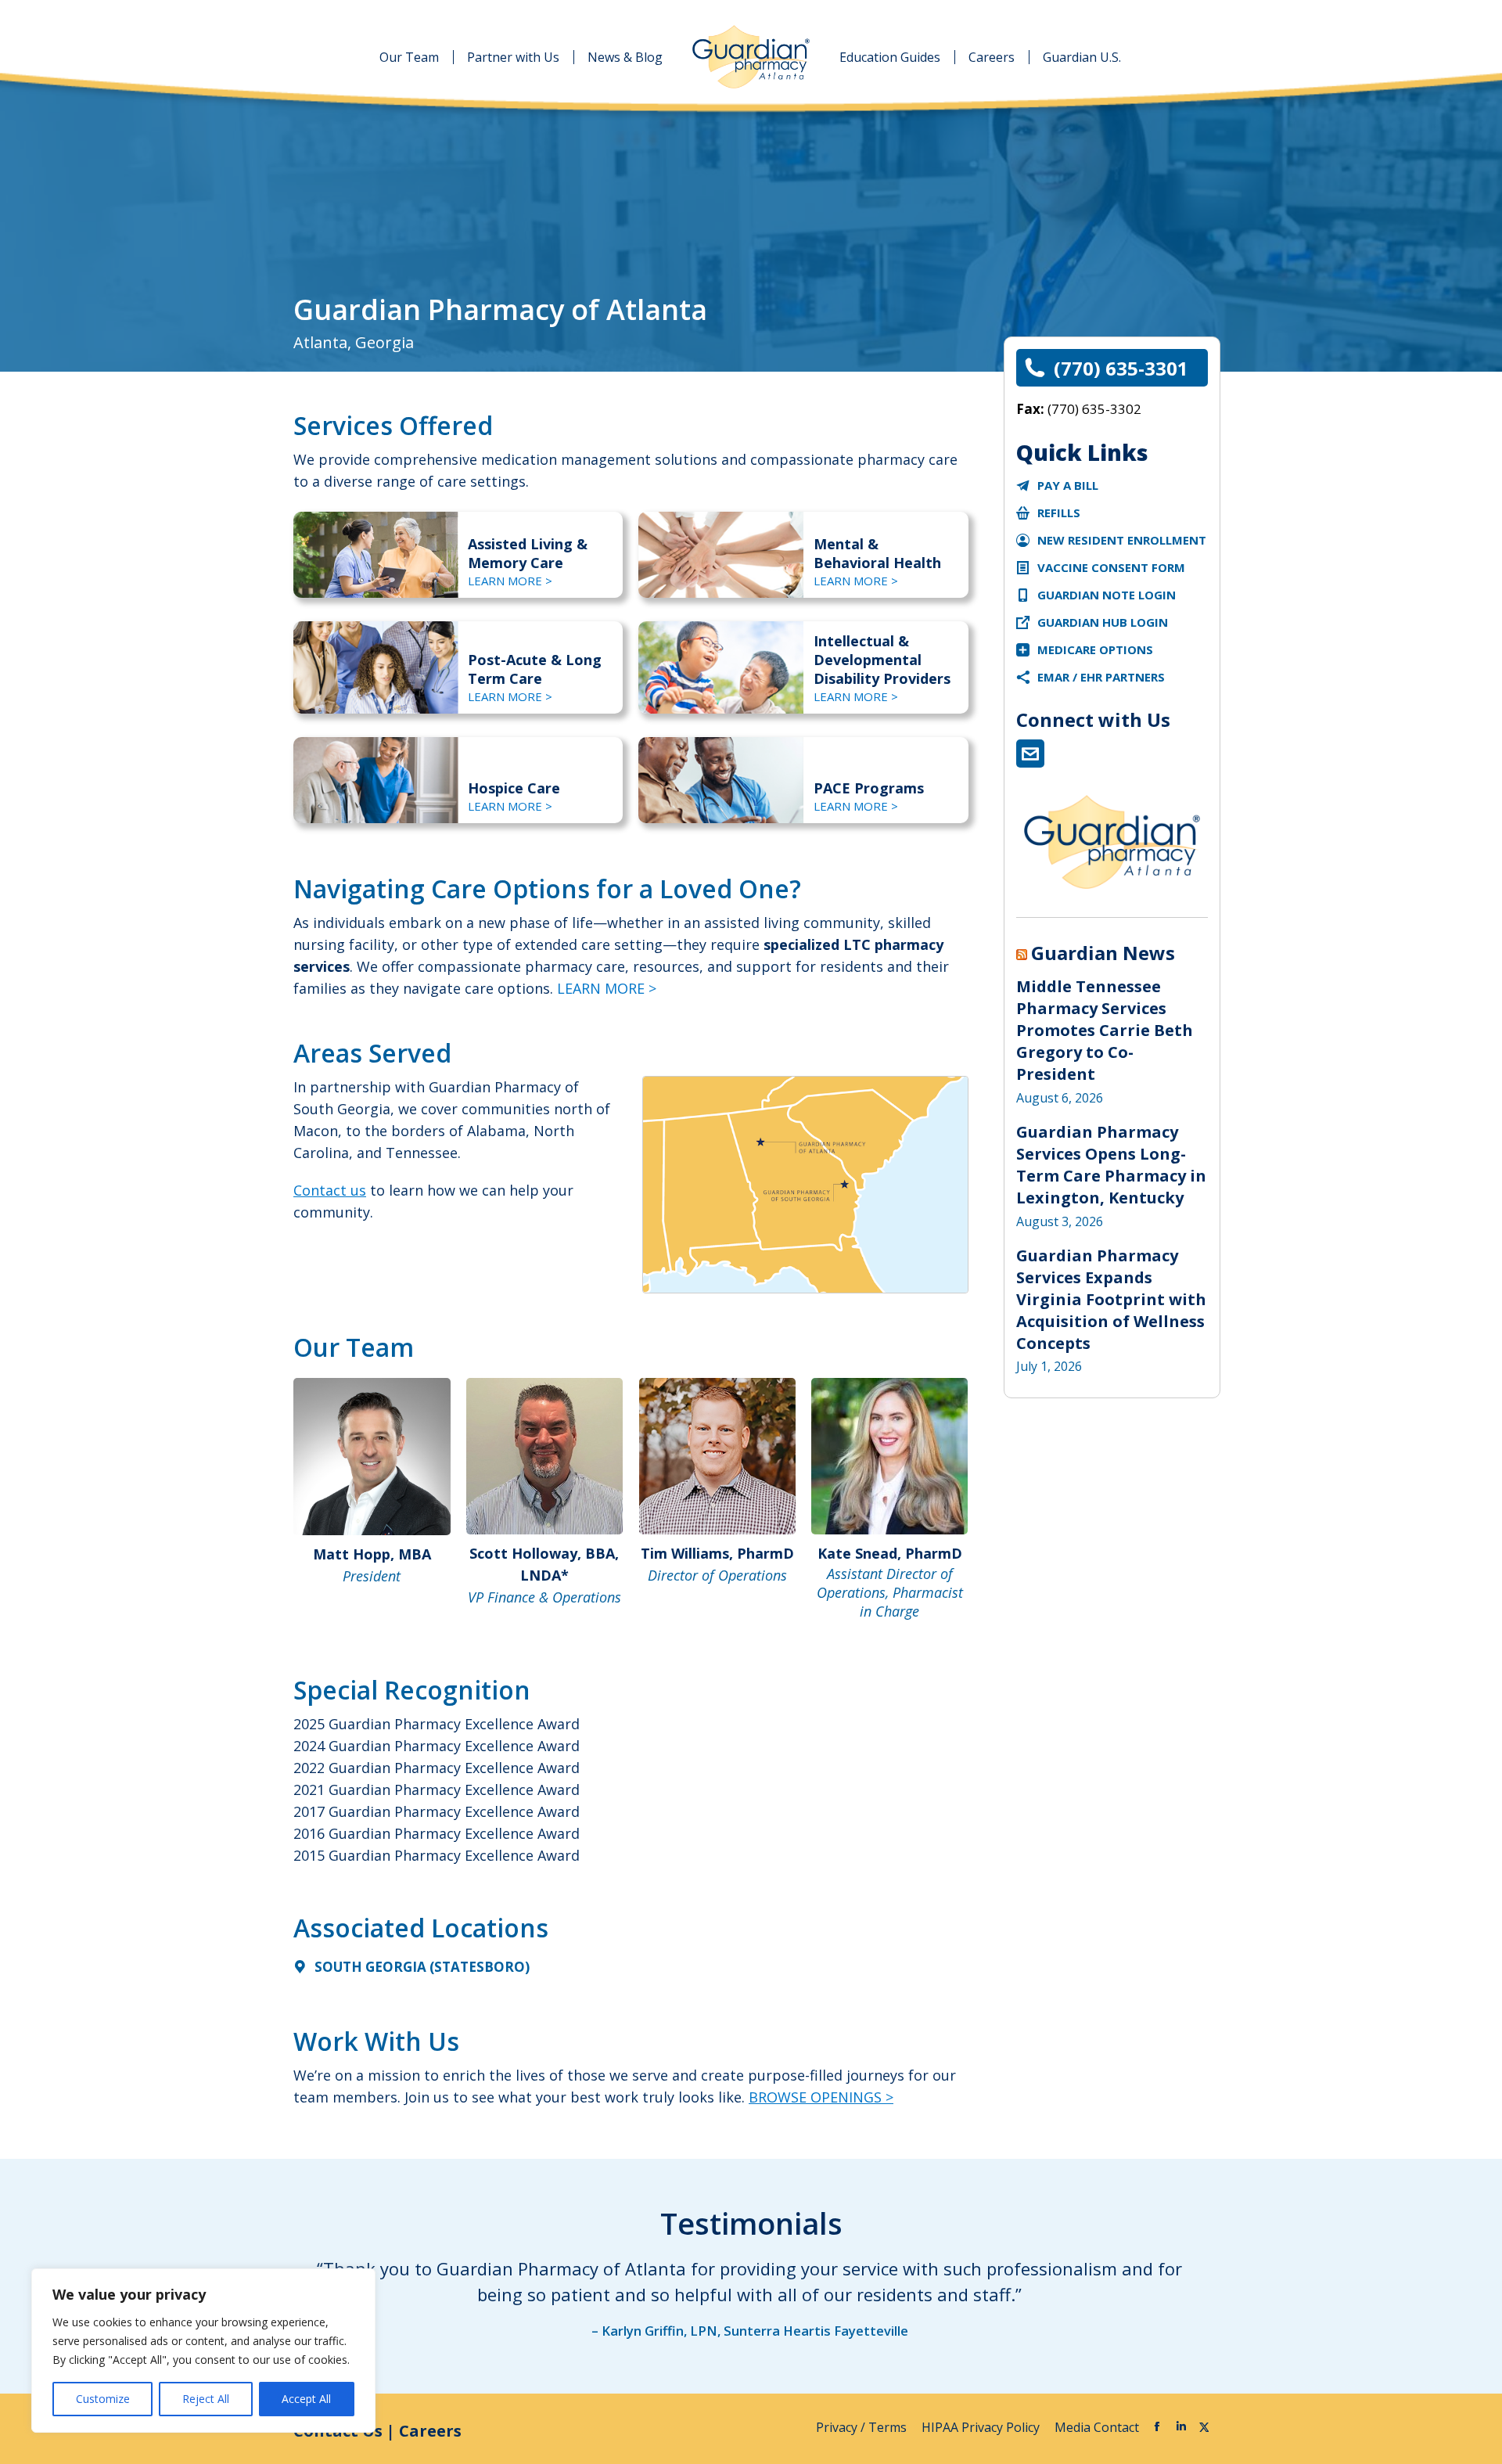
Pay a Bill (1068, 485)
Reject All (206, 2399)
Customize (103, 2399)
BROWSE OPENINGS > (821, 2097)
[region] (203, 2351)
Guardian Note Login (1107, 595)
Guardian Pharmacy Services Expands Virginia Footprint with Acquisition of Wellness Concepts (1111, 1299)
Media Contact (1097, 2427)
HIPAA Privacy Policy (982, 2427)
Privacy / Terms (863, 2427)
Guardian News (1103, 953)
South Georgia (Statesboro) (422, 1967)
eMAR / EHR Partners (1101, 677)
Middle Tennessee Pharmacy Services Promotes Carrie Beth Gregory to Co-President (1105, 1030)
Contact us (330, 1190)
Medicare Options (1095, 649)
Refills (1059, 513)
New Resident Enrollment (1122, 540)
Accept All (306, 2399)
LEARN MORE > (510, 581)
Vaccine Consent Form (1111, 567)
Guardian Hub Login (1103, 622)
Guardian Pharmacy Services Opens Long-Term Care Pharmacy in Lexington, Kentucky (1111, 1165)
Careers (430, 2431)
